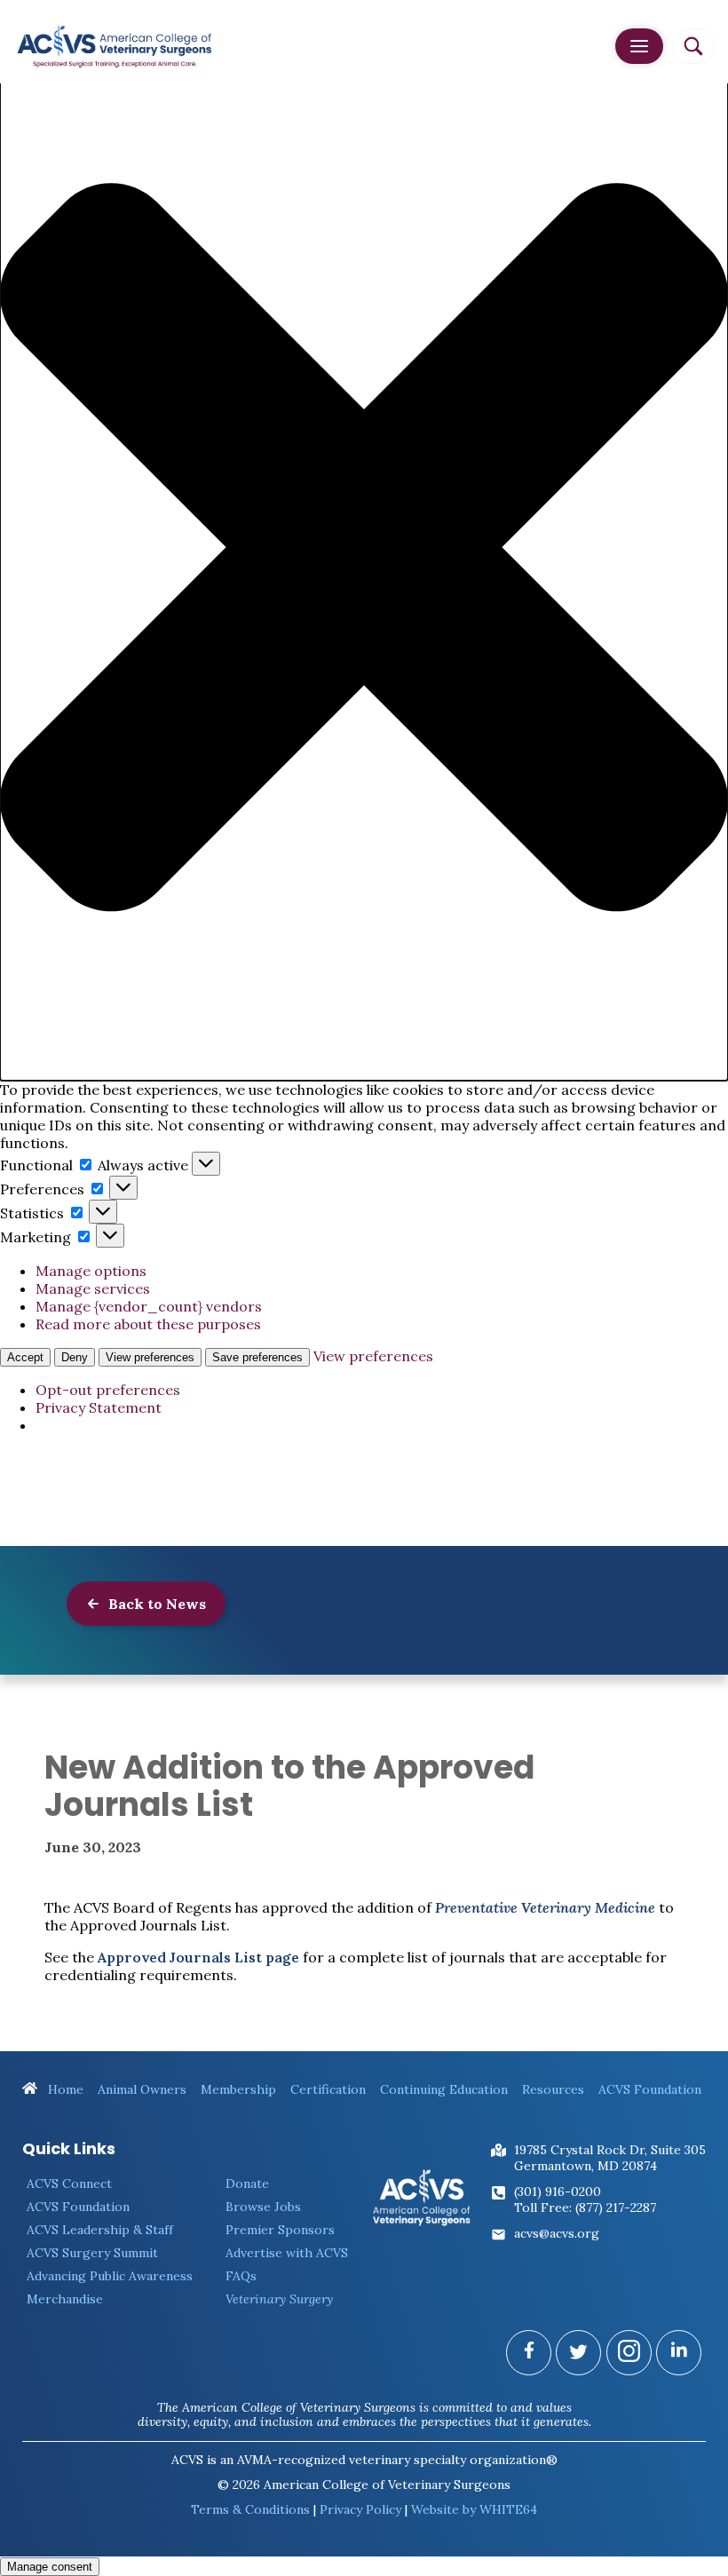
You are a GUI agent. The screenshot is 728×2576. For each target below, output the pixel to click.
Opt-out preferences (108, 1390)
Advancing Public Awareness (110, 2276)
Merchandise (65, 2299)
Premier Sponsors (280, 2230)
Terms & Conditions (250, 2509)
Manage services (93, 1288)
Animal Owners (142, 2089)
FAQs (241, 2276)
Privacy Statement (99, 1407)
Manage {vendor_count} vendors (149, 1306)
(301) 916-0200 (558, 2192)
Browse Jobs (263, 2207)
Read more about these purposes (148, 1324)
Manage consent (50, 2567)
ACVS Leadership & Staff (100, 2230)
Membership (238, 2089)
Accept (25, 1357)
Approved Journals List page (198, 1957)
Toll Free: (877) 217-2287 (585, 2207)
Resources (553, 2089)
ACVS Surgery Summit (92, 2253)
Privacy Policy (360, 2509)
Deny (75, 1357)
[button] (364, 549)
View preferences (150, 1357)
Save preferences (257, 1357)
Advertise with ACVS (287, 2253)
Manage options (91, 1271)
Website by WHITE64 (474, 2509)
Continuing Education (444, 2089)
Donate (247, 2184)
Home (64, 2089)
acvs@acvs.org (557, 2233)
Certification (328, 2089)
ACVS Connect (69, 2184)
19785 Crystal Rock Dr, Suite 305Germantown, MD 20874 (610, 2158)
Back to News (155, 1604)
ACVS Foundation (650, 2089)
